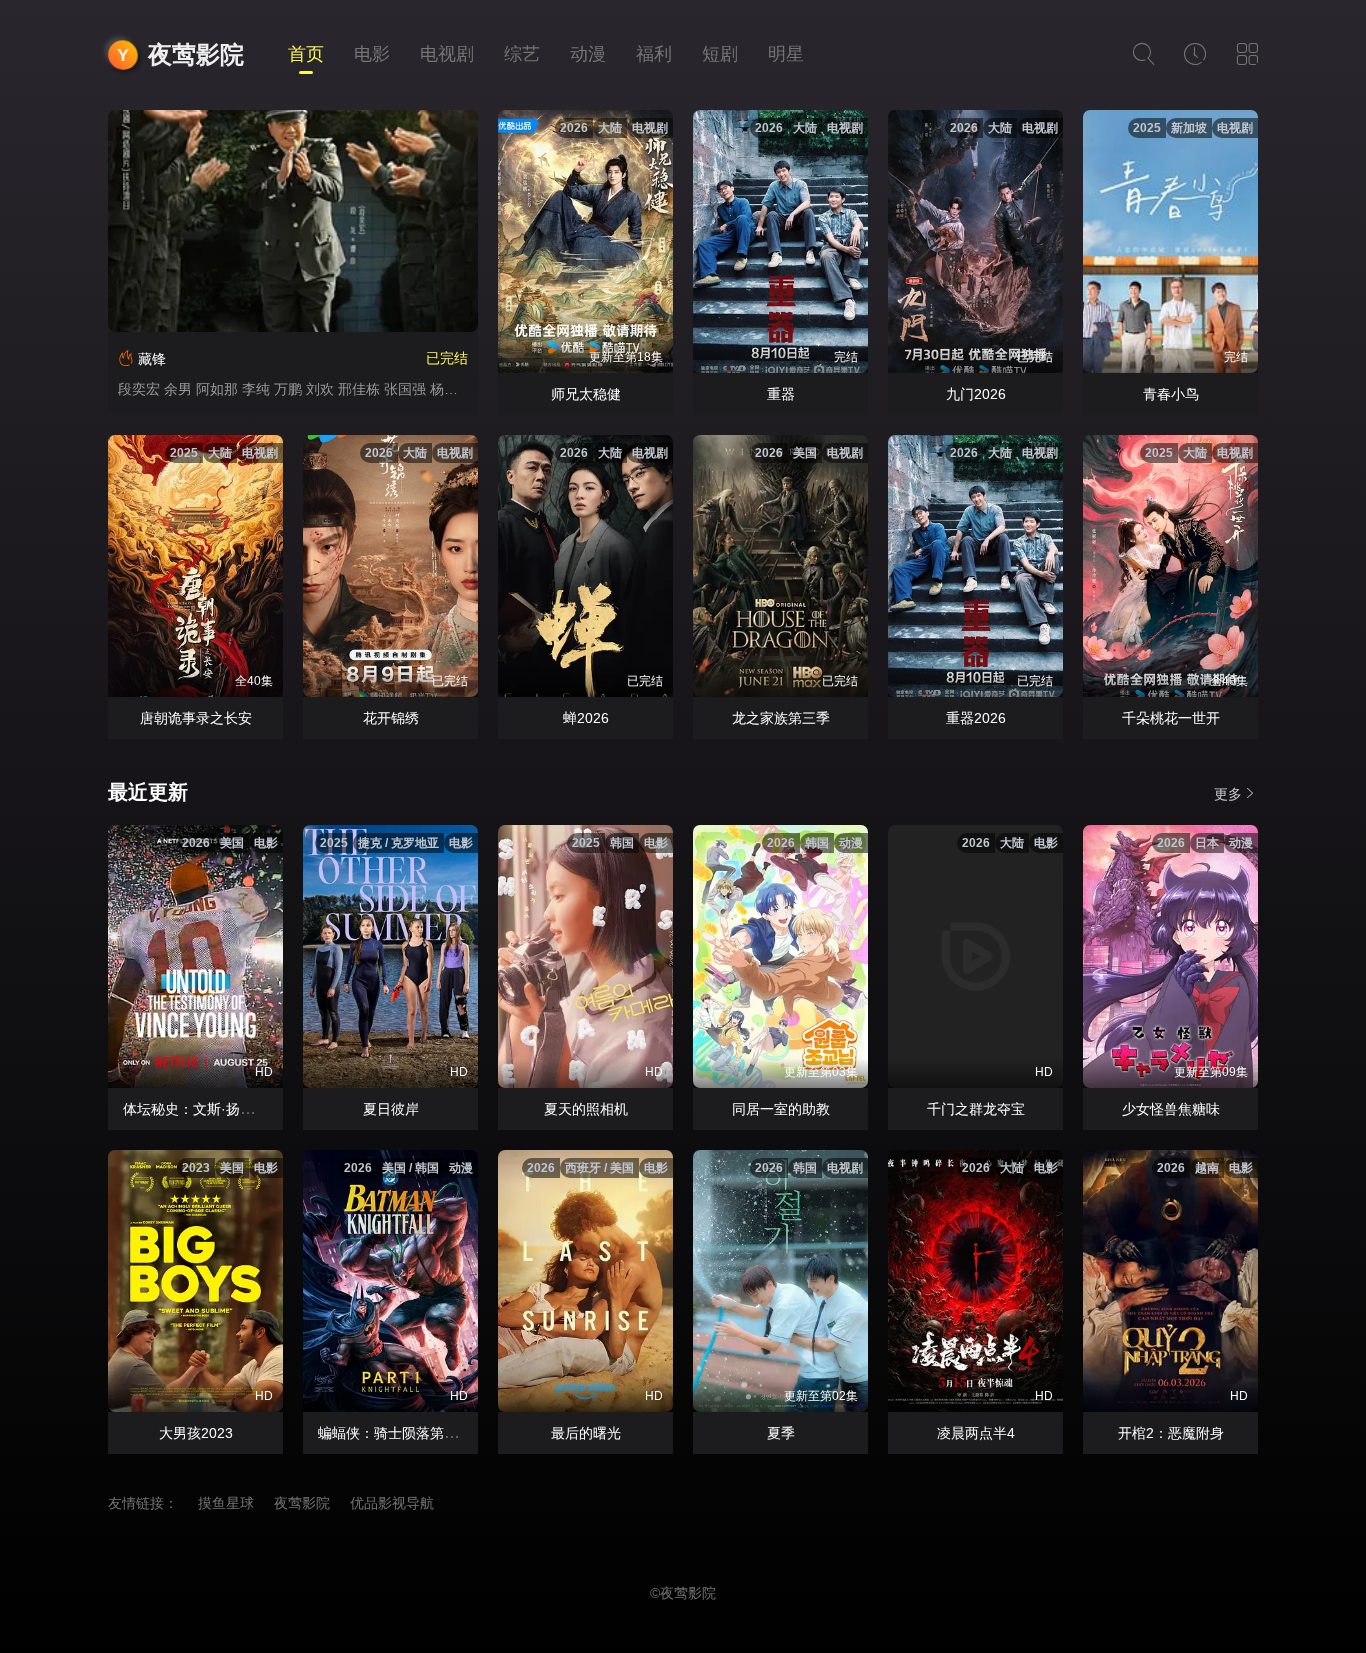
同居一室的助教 (781, 1109)
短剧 (720, 54)
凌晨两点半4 (976, 1433)
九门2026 (976, 394)
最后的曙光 (586, 1433)
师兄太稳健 (586, 394)
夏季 (781, 1433)
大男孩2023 (196, 1433)
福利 (654, 54)
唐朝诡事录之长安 (196, 718)
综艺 (522, 54)
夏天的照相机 (586, 1109)
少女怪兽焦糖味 (1171, 1109)
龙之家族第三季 (781, 718)
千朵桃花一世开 (1171, 718)
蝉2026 (586, 718)
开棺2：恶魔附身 (1171, 1433)
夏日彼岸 (391, 1109)
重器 (781, 394)
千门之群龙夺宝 (976, 1109)
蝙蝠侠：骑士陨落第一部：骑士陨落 (430, 1433)
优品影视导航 (392, 1503)
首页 (306, 54)
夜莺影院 (196, 54)
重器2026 (976, 718)
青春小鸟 (1171, 394)
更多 (1228, 794)
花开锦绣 (391, 718)
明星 (786, 54)
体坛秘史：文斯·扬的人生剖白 (216, 1109)
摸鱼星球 (226, 1503)
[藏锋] (293, 221)
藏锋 (152, 359)
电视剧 (447, 54)
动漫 (588, 54)
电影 (372, 54)
